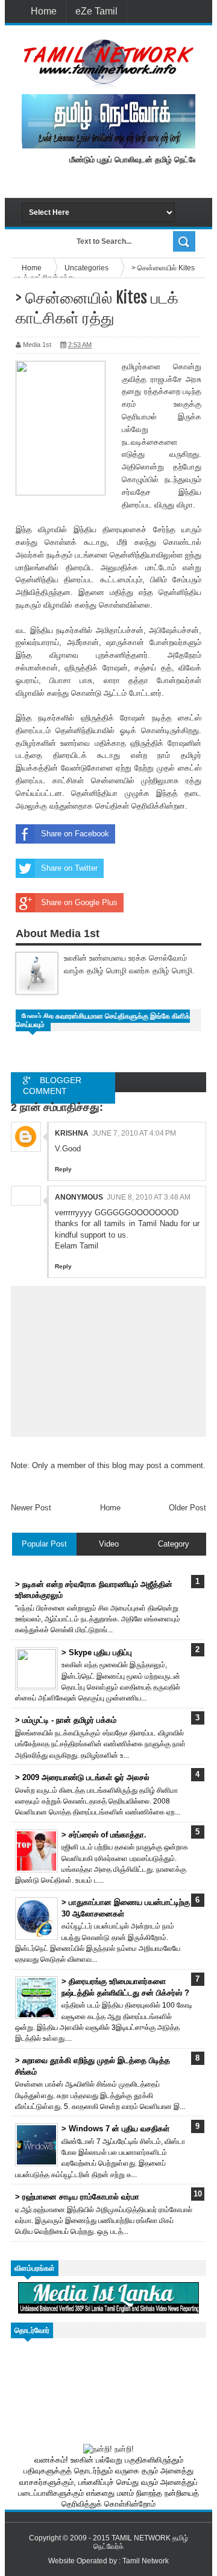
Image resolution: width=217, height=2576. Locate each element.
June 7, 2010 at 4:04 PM (134, 1133)
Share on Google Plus (79, 902)
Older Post (187, 1508)
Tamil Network (146, 2561)
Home (44, 11)
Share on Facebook (75, 834)
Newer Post (31, 1508)
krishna (72, 1133)
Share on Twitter (69, 868)
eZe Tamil (96, 11)
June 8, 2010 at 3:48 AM (149, 1197)
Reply (63, 1169)
